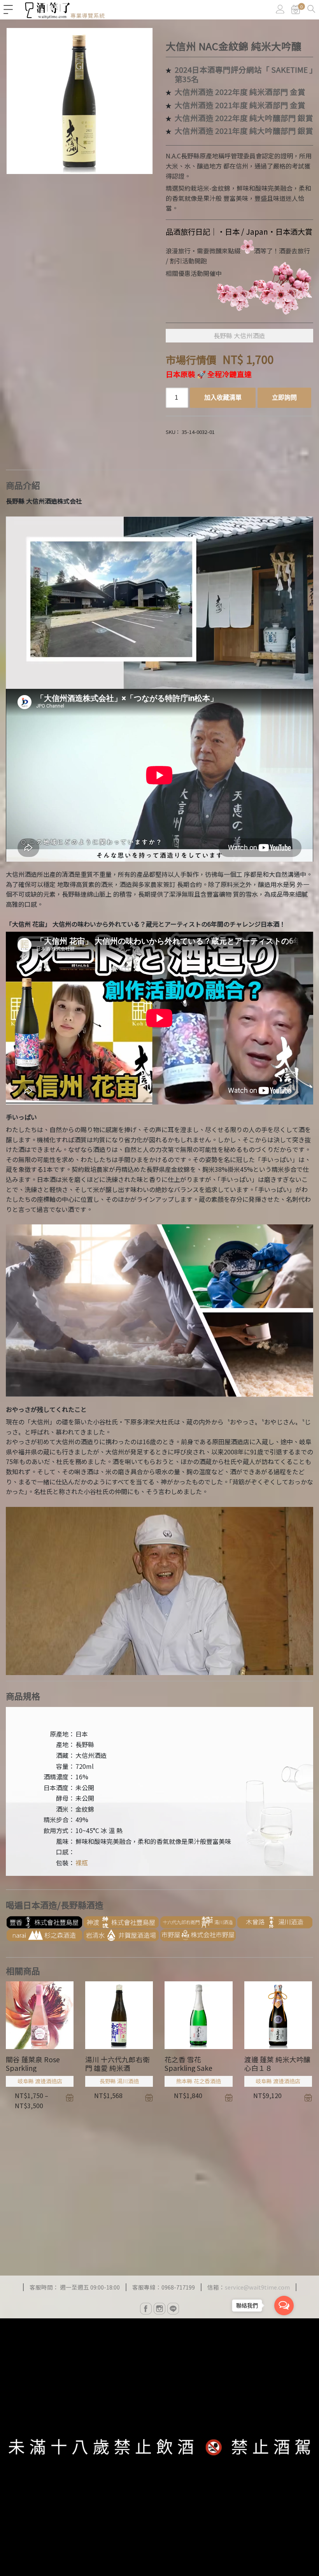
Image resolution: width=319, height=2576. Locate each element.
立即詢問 (284, 398)
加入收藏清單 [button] (149, 2098)
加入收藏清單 (223, 398)
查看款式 (70, 2098)
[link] (296, 10)
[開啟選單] (8, 10)
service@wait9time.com (257, 2287)
